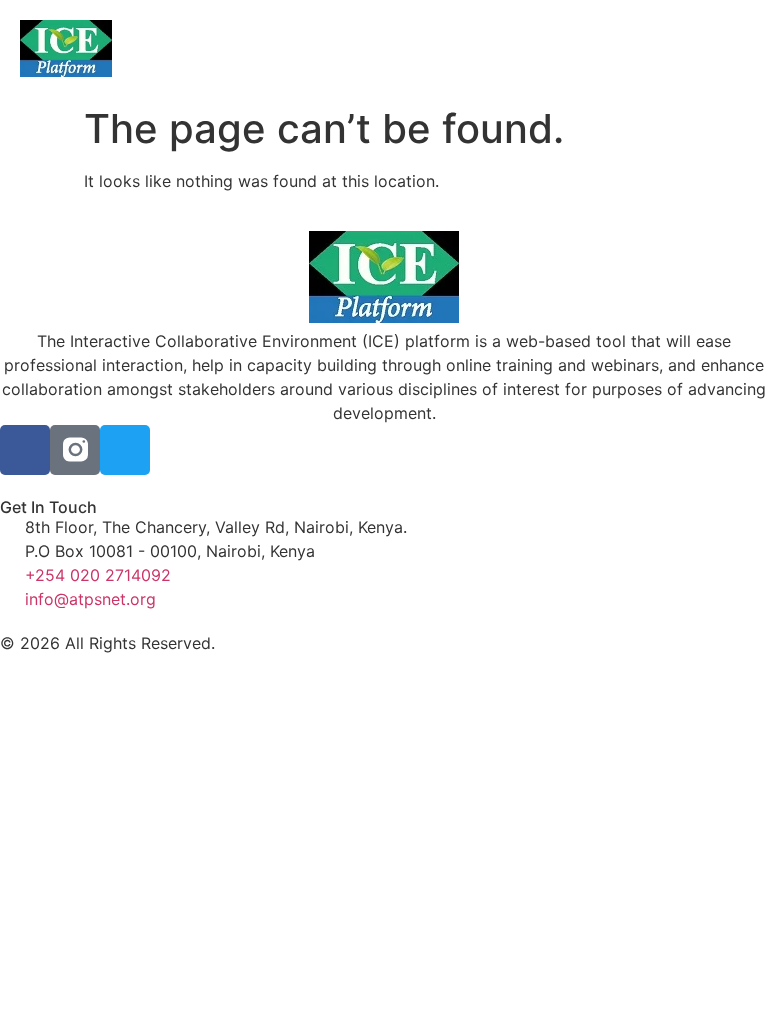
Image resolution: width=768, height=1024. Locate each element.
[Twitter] (125, 450)
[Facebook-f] (25, 450)
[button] (384, 48)
